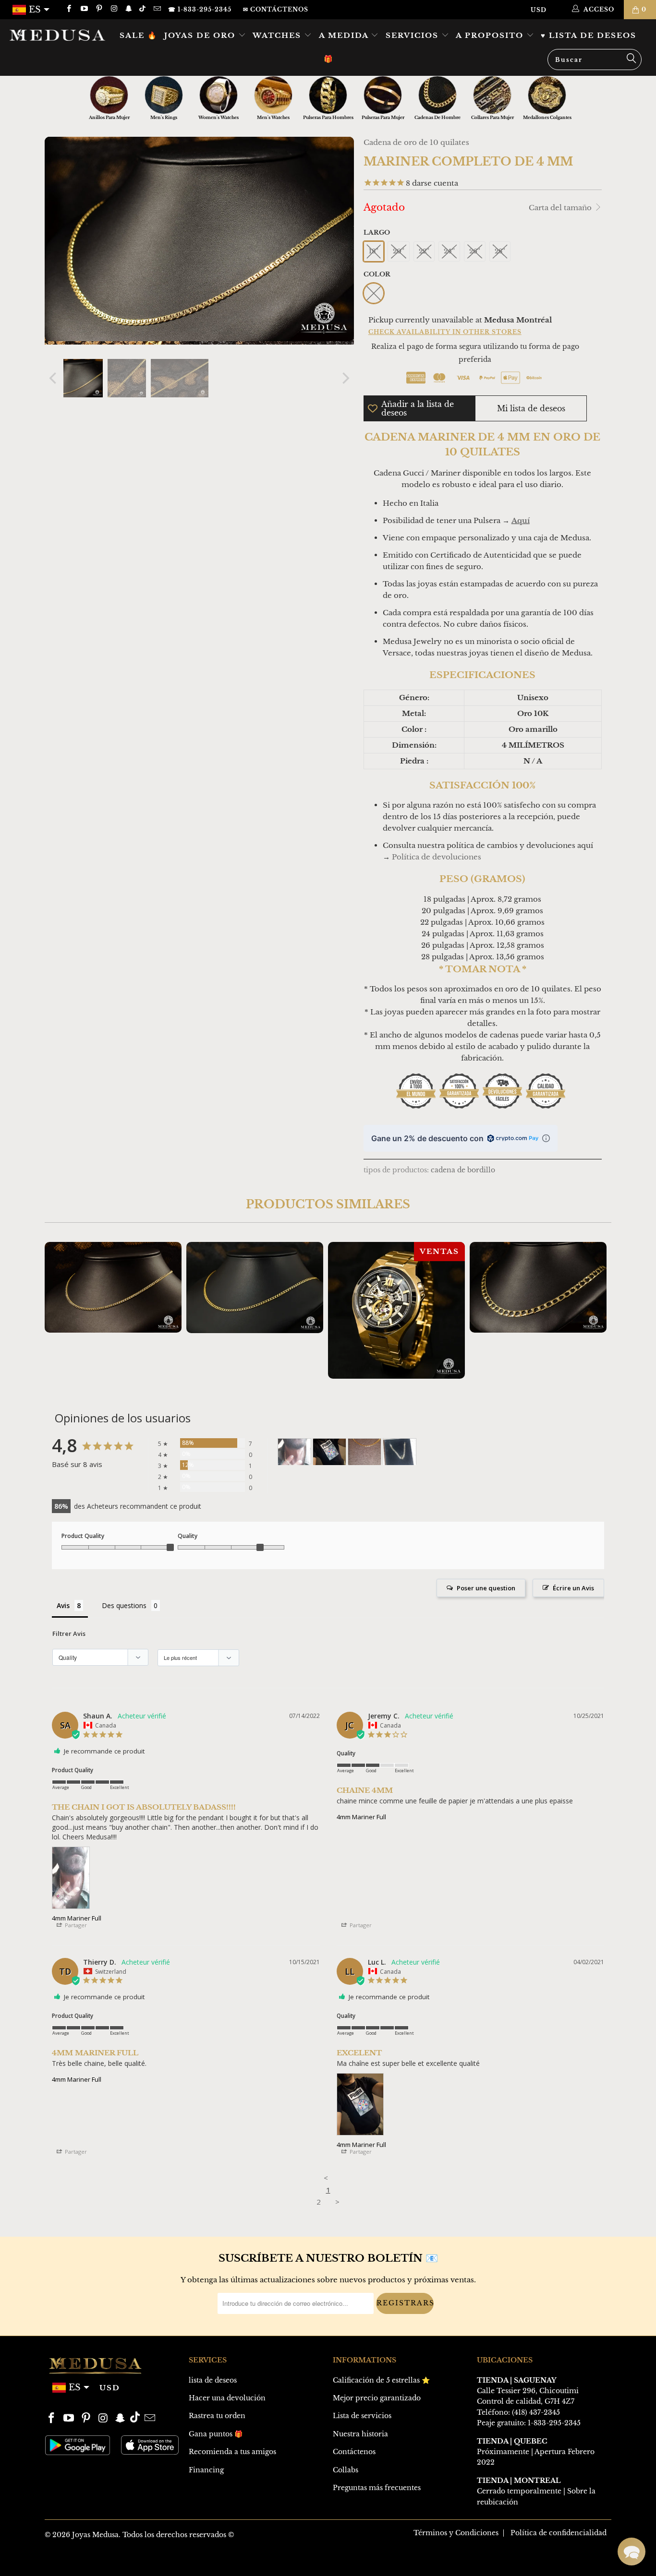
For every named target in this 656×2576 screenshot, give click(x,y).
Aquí (521, 520)
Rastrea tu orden (217, 2416)
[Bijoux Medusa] (57, 35)
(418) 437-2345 (536, 2412)
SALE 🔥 (139, 35)
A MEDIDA (345, 35)
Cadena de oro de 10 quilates (416, 142)
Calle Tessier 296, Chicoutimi (528, 2391)
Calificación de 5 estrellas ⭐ (381, 2380)
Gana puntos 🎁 (216, 2434)
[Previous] (54, 378)
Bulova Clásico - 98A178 (396, 1310)
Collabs (346, 2470)
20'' (399, 251)
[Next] (345, 378)
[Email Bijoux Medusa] (156, 9)
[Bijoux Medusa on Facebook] (68, 9)
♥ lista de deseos (589, 35)
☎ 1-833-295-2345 (200, 9)
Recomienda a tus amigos (232, 2452)
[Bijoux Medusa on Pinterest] (99, 9)
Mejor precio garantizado (377, 2398)
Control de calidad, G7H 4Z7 (526, 2401)
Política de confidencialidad (559, 2533)
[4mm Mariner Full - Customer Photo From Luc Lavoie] (329, 1452)
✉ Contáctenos (276, 9)
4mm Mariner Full (77, 1918)
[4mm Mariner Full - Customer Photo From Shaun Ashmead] (294, 1452)
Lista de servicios (362, 2416)
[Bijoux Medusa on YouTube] (83, 9)
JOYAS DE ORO (201, 35)
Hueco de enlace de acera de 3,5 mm (255, 1288)
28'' (500, 251)
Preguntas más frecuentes (377, 2488)
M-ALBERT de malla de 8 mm (538, 1287)
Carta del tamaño (561, 208)
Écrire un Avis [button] (573, 1588)
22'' (424, 251)
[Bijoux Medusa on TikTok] (143, 9)
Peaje (486, 2423)
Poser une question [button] (486, 1588)
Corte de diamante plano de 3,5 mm (113, 1287)
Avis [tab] (63, 1605)
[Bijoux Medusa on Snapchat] (128, 9)
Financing (206, 2470)
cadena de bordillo (463, 1170)
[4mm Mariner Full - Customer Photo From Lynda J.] (400, 1452)
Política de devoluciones (437, 857)
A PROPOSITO (491, 35)
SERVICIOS (413, 35)
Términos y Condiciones (456, 2533)
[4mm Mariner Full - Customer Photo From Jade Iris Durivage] (364, 1452)
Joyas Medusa (95, 2535)
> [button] (337, 2202)
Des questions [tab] (124, 1605)
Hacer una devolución (227, 2398)
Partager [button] (75, 1925)
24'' (449, 251)
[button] (632, 2552)
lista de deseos (213, 2380)
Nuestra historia (360, 2434)
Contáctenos (354, 2452)
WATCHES (278, 35)
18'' (374, 251)
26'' (475, 251)
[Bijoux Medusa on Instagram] (114, 9)
